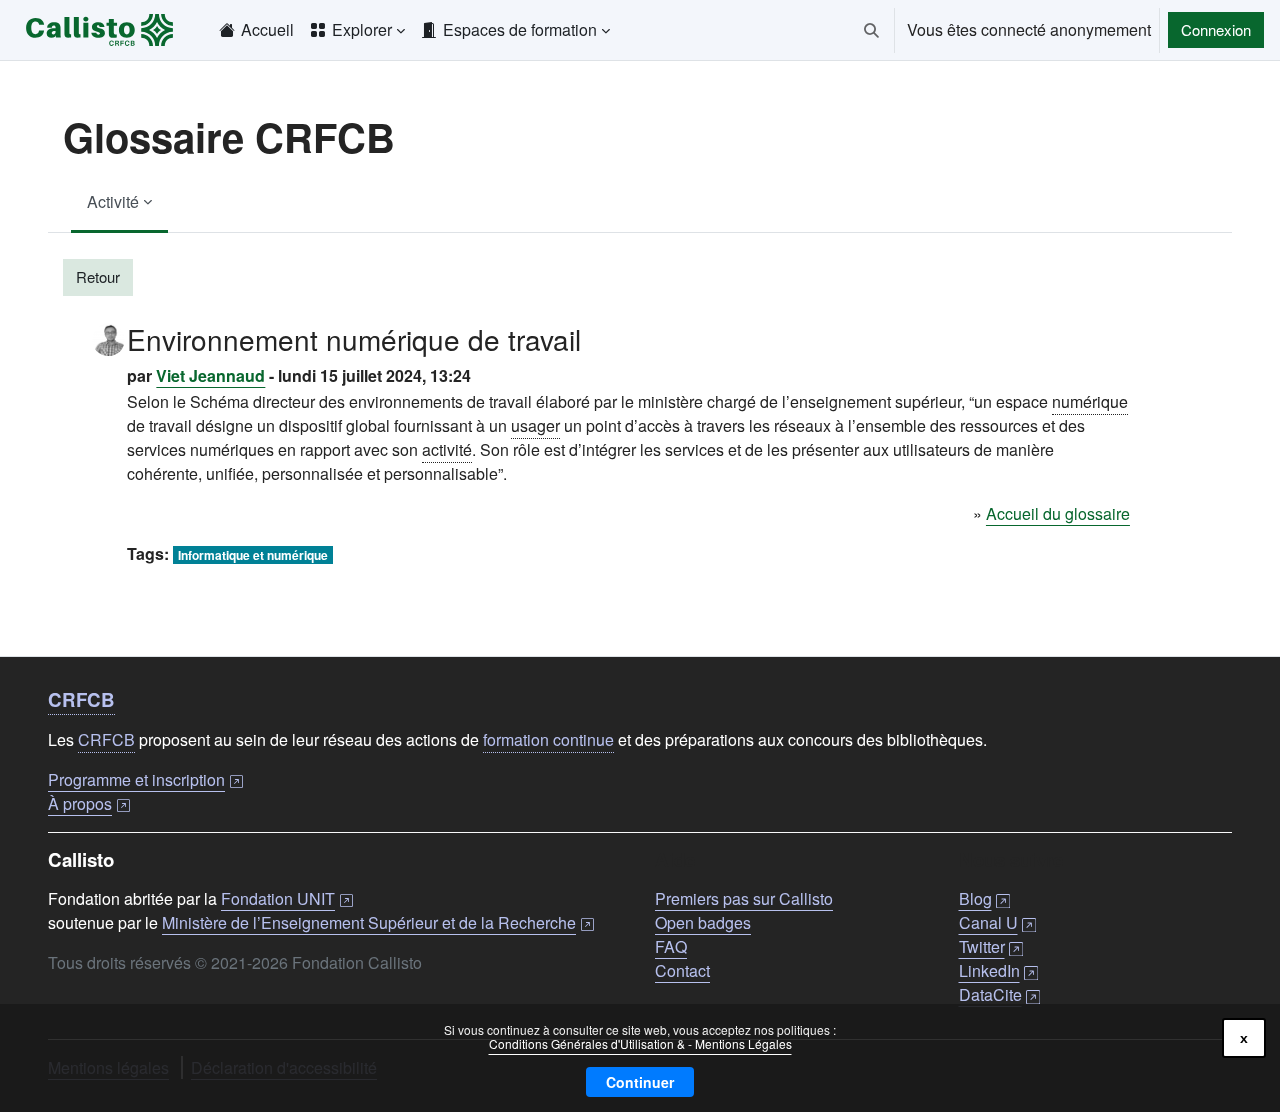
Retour (98, 276)
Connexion (1216, 29)
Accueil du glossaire (1058, 513)
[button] (871, 30)
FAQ (671, 946)
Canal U (997, 922)
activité (447, 449)
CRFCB (81, 699)
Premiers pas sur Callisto (744, 898)
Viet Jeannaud (210, 375)
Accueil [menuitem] (267, 29)
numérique (1090, 401)
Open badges (703, 922)
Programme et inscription (145, 779)
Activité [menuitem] (113, 201)
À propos (89, 803)
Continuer (640, 1082)
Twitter (991, 946)
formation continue (548, 739)
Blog (984, 898)
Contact (682, 970)
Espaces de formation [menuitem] (520, 29)
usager (535, 425)
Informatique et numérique (253, 555)
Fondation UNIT (287, 898)
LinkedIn (998, 970)
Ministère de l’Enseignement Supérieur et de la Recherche (378, 922)
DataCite (999, 994)
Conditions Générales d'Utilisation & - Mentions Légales (640, 1043)
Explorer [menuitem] (362, 29)
